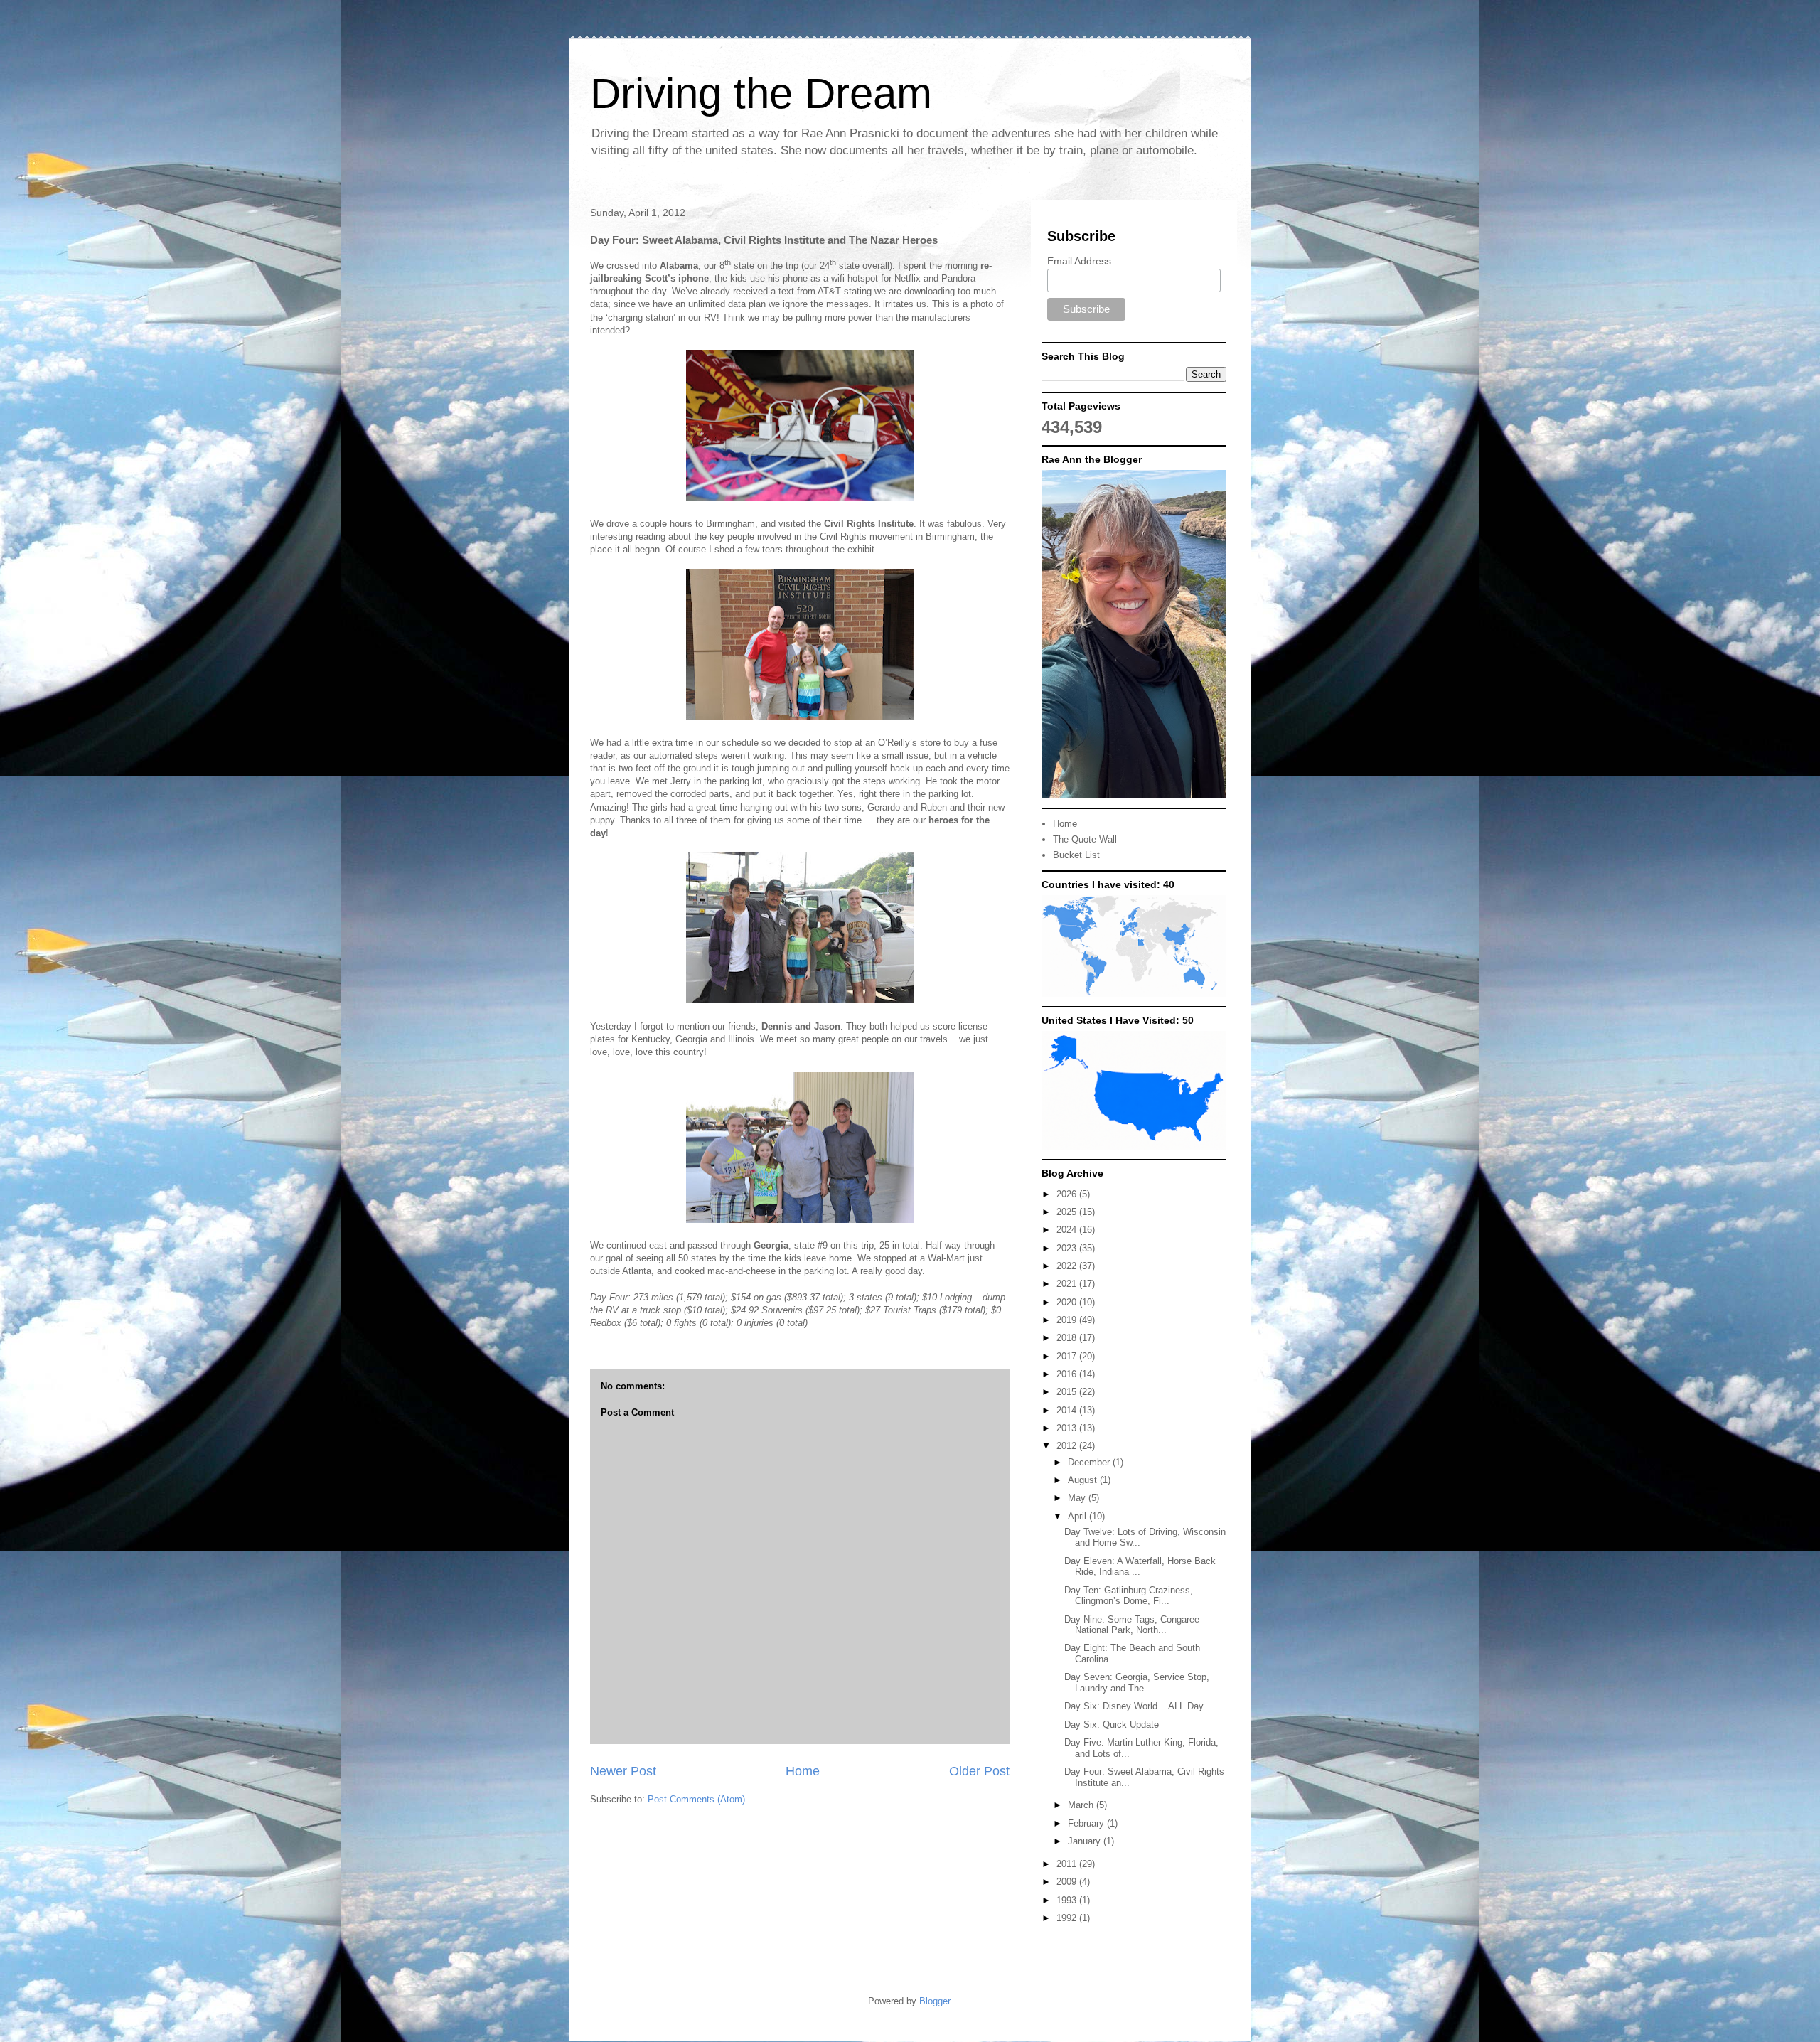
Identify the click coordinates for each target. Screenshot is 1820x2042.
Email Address (1079, 261)
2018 (1068, 1338)
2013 (1068, 1428)
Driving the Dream (761, 93)
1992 (1068, 1918)
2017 (1068, 1356)
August (1084, 1480)
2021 (1068, 1284)
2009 (1068, 1882)
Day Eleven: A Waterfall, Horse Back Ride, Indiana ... (1140, 1567)
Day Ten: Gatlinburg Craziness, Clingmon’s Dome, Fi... (1129, 1596)
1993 (1068, 1900)
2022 (1068, 1266)
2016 (1068, 1374)
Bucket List (1076, 855)
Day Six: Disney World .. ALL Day (1134, 1706)
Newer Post (623, 1771)
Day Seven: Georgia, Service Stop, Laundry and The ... (1137, 1683)
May (1078, 1498)
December (1090, 1462)
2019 (1068, 1320)
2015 (1068, 1392)
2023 (1068, 1248)
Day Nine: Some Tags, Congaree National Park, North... (1132, 1625)
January (1086, 1841)
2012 (1068, 1446)
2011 (1068, 1864)
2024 (1068, 1230)
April (1078, 1516)
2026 (1068, 1194)
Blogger (935, 2001)
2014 (1068, 1410)
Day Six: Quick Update (1112, 1725)
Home (803, 1771)
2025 (1068, 1212)
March (1082, 1805)
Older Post (979, 1771)
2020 (1068, 1302)
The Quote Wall (1085, 839)
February (1087, 1823)
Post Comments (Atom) (696, 1799)
